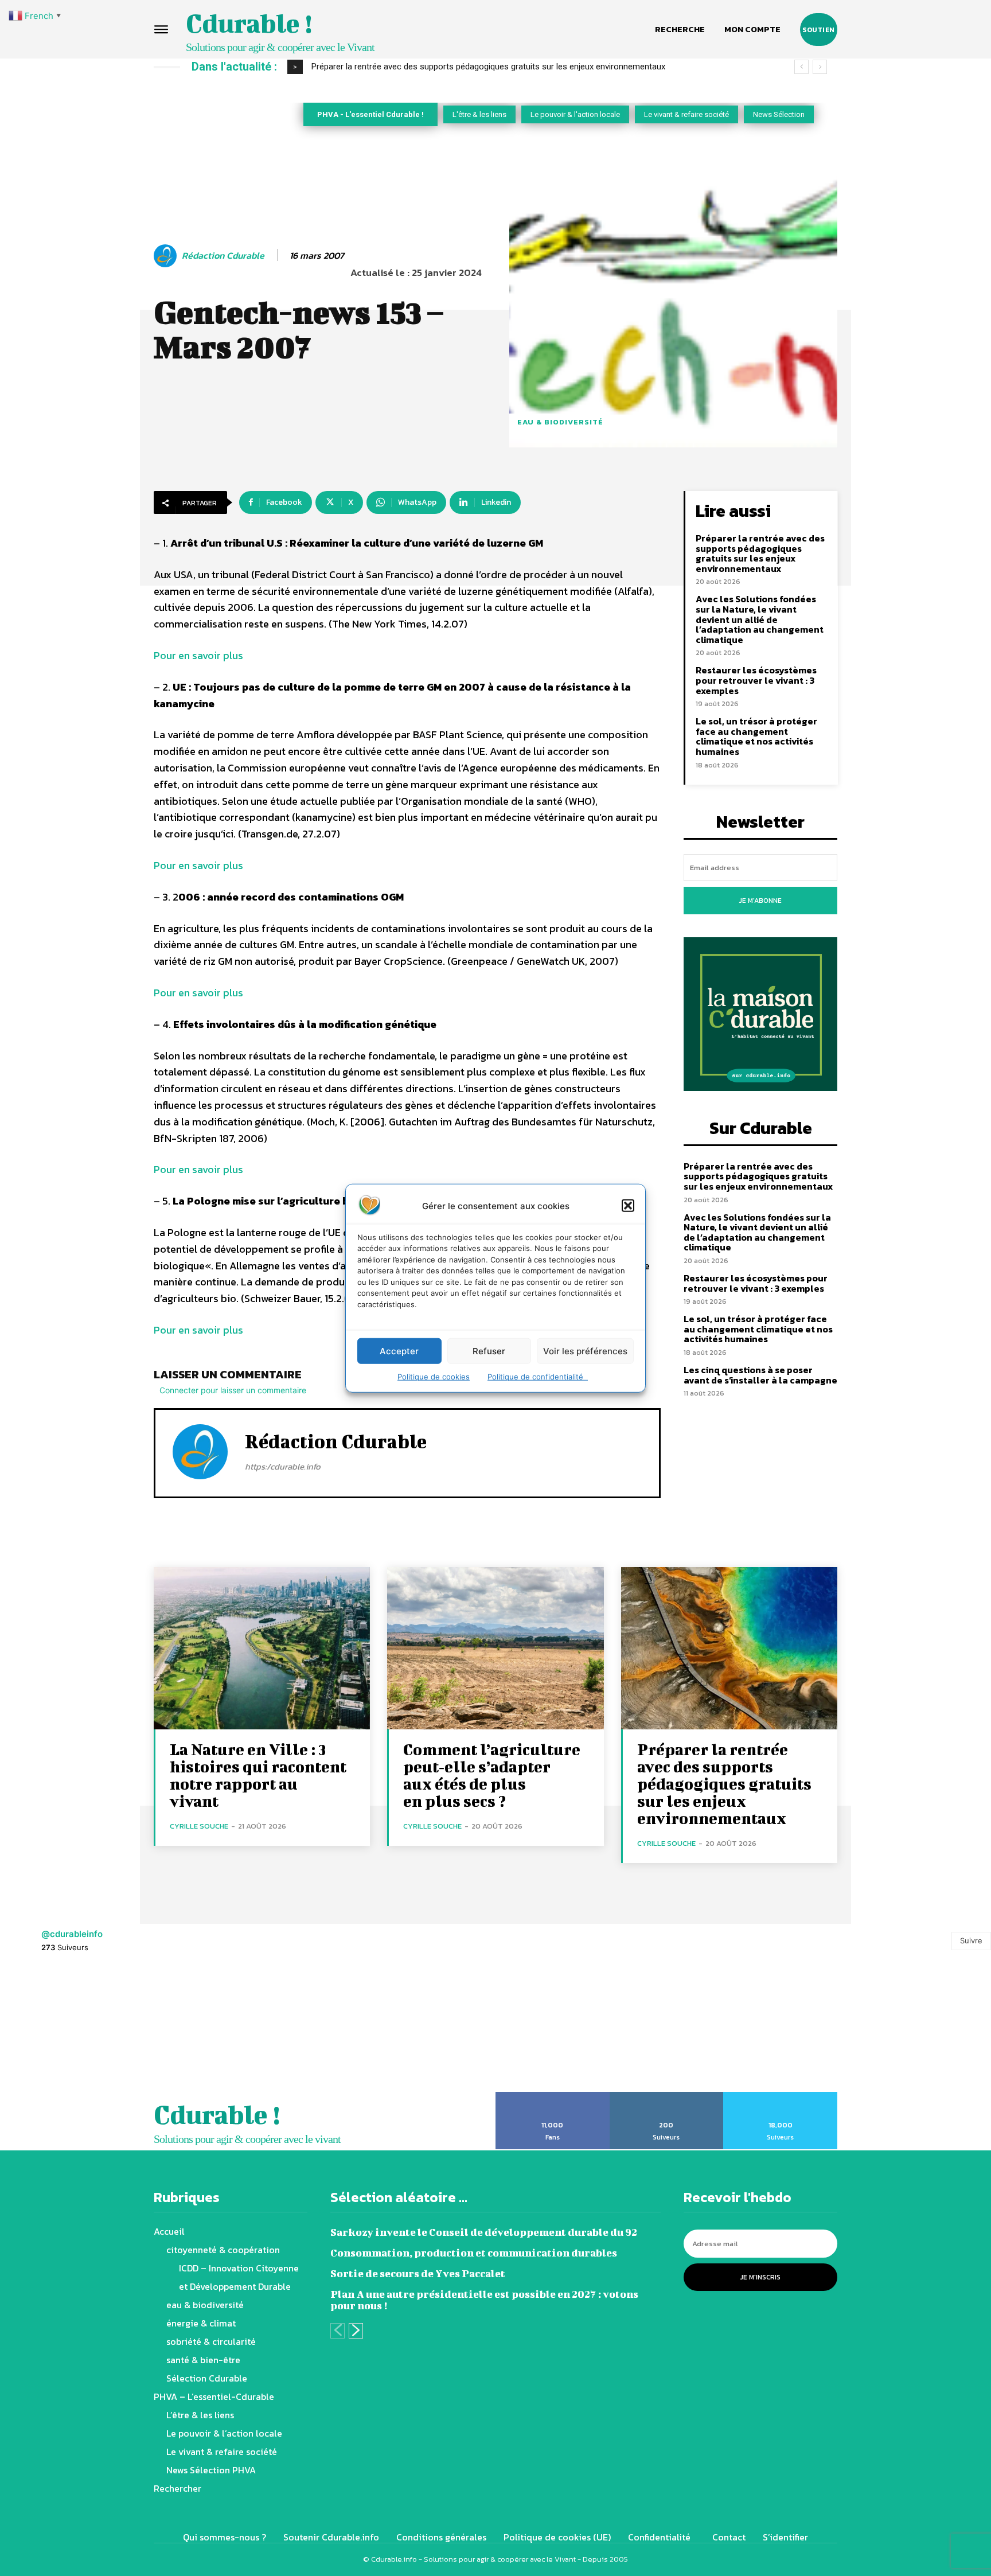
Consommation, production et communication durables (474, 2253)
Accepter (399, 1351)
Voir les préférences (585, 1351)
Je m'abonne (760, 901)
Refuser (489, 1351)
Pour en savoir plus (198, 655)
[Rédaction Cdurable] (167, 256)
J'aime (553, 2096)
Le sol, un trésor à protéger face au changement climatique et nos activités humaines (756, 736)
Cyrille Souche (199, 1826)
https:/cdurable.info (283, 1466)
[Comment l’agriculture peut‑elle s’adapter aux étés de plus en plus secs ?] (495, 1648)
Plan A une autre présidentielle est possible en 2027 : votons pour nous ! (484, 2300)
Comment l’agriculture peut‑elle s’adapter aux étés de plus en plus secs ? (492, 1775)
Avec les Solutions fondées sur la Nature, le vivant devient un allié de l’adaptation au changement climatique (514, 67)
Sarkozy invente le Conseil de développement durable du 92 (484, 2232)
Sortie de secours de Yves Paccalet (418, 2273)
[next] (820, 67)
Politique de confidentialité (538, 1377)
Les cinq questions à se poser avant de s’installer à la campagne (760, 1375)
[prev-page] (338, 2331)
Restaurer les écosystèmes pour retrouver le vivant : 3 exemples (756, 680)
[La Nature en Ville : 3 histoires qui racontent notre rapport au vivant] (262, 1648)
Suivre (971, 1940)
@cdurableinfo (72, 1934)
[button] (628, 1206)
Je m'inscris (760, 2277)
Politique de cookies (434, 1377)
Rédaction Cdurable (223, 256)
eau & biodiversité (560, 422)
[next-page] (356, 2331)
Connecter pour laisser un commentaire (233, 1390)
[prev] (801, 67)
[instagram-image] (62, 2029)
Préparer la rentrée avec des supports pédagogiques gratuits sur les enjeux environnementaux (760, 553)
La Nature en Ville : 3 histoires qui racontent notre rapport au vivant (258, 1775)
